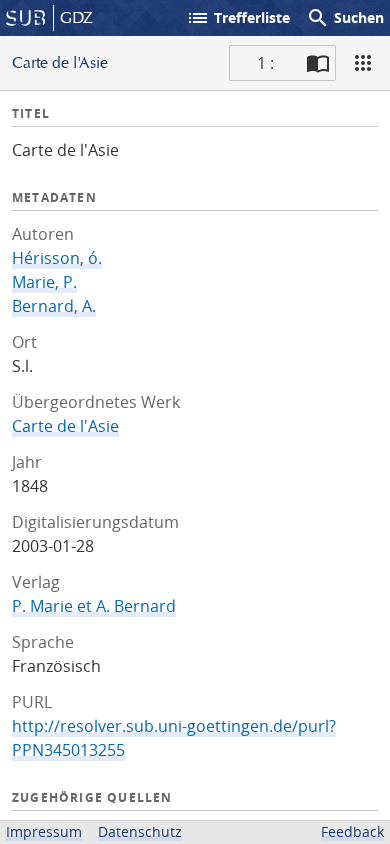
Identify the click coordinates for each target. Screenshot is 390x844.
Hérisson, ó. (57, 258)
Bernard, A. (54, 306)
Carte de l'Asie (65, 426)
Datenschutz (140, 831)
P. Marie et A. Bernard (94, 606)
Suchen (345, 18)
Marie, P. (44, 282)
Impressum (44, 831)
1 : (265, 63)
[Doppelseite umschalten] (318, 63)
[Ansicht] (363, 63)
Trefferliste (238, 18)
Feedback (352, 831)
